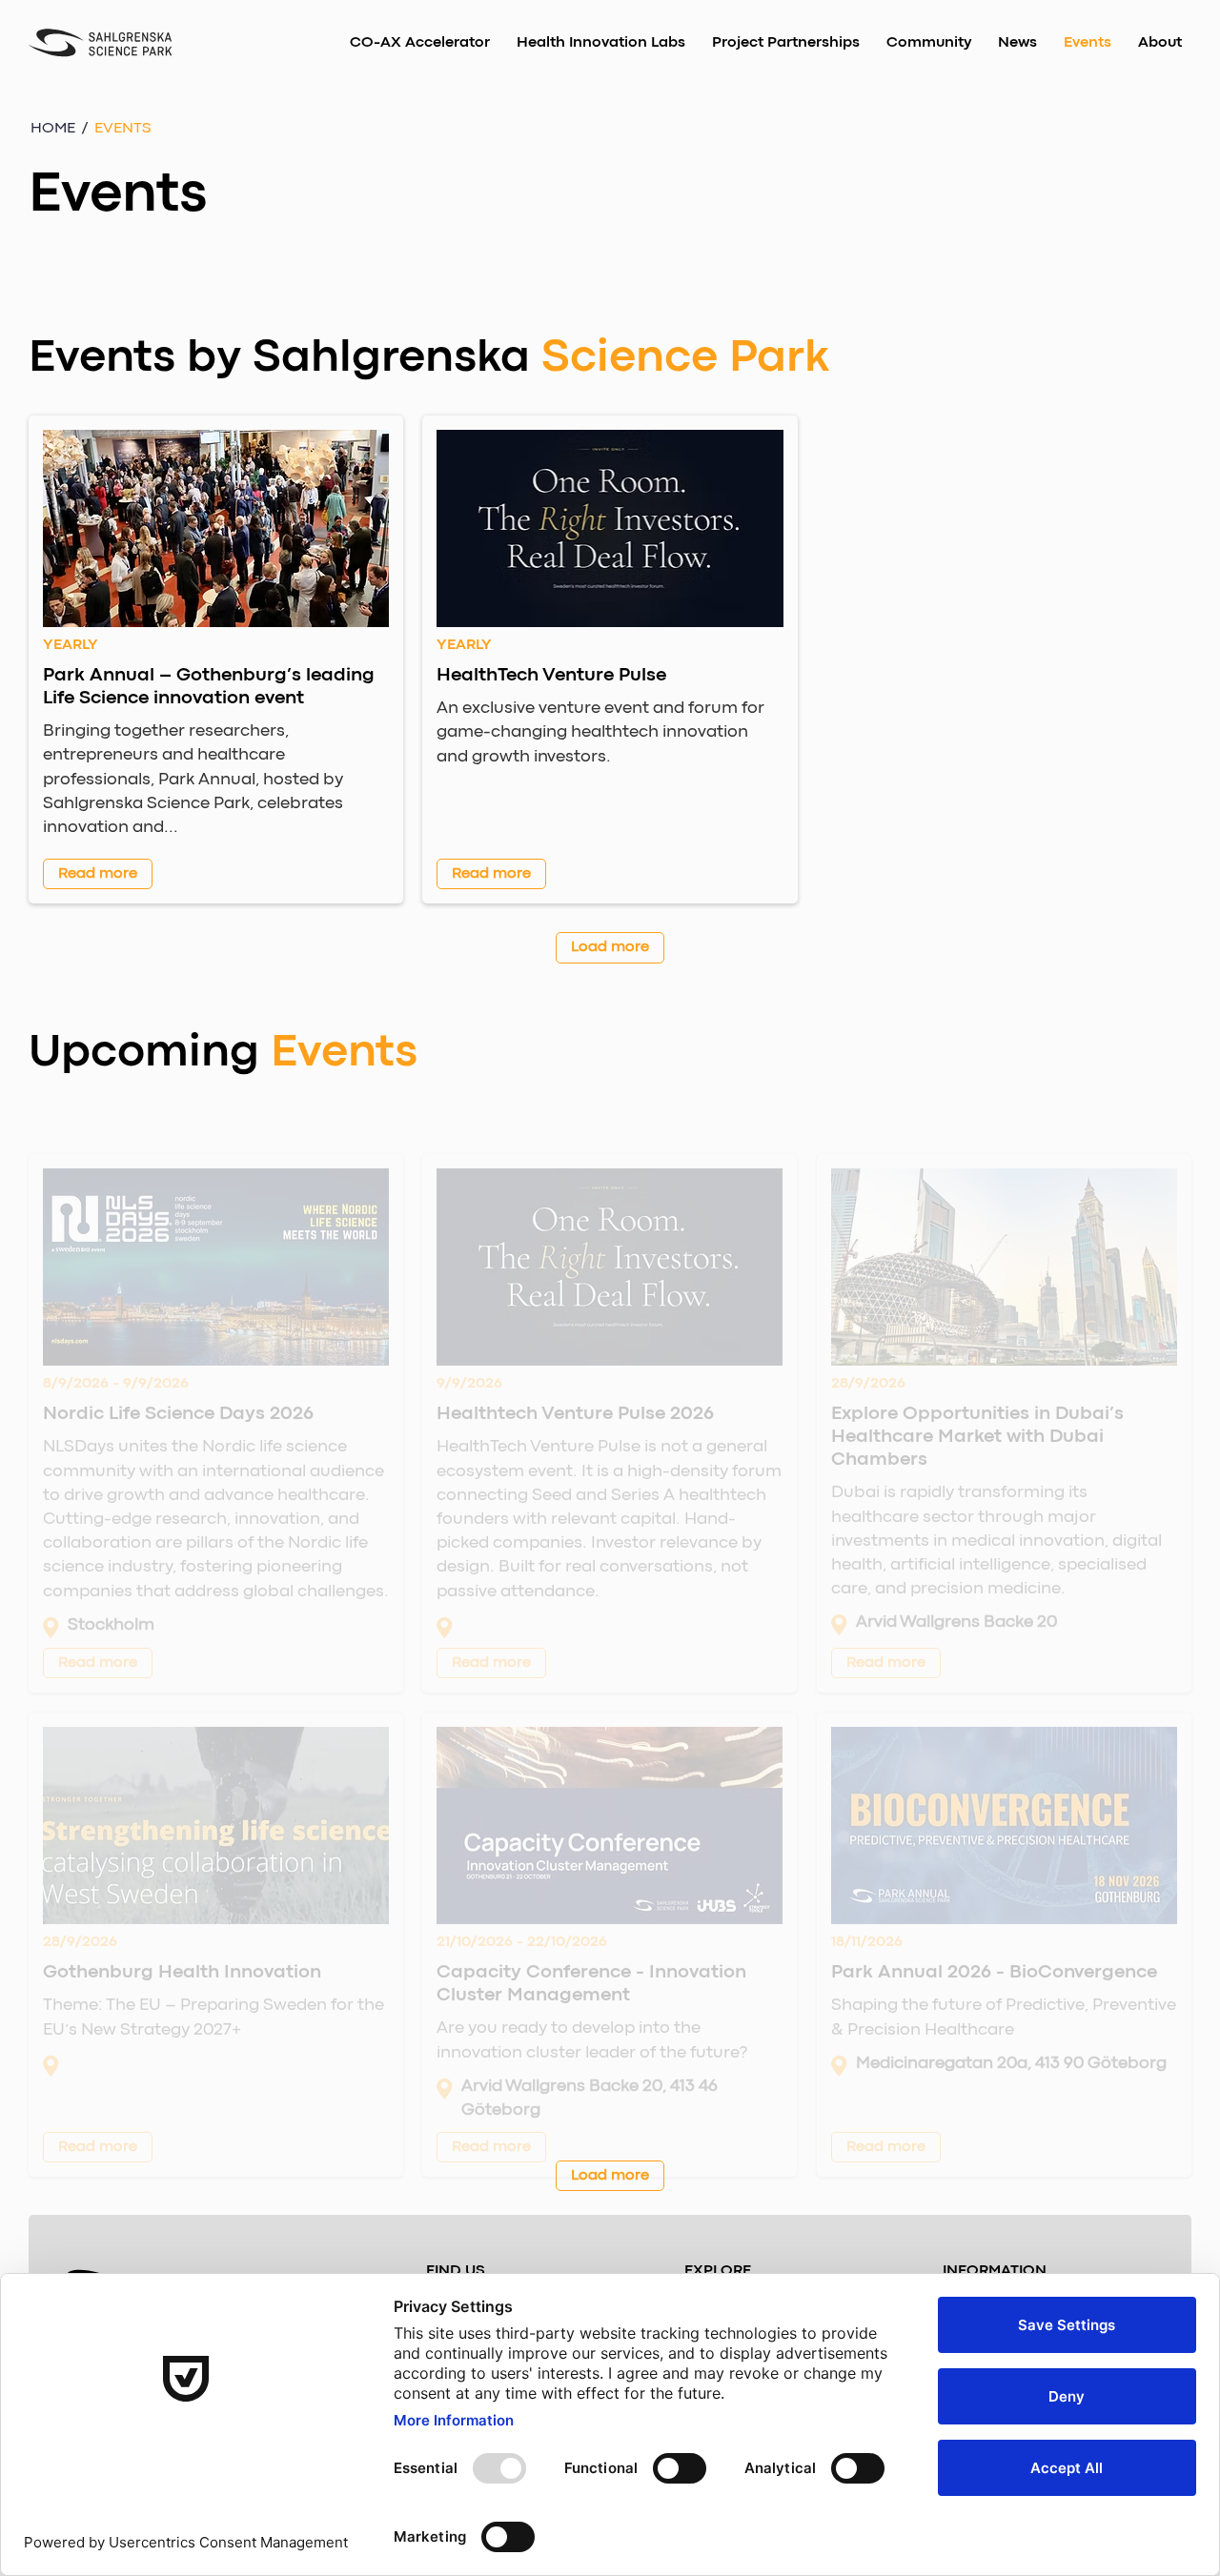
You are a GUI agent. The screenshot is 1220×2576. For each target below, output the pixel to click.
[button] (123, 129)
